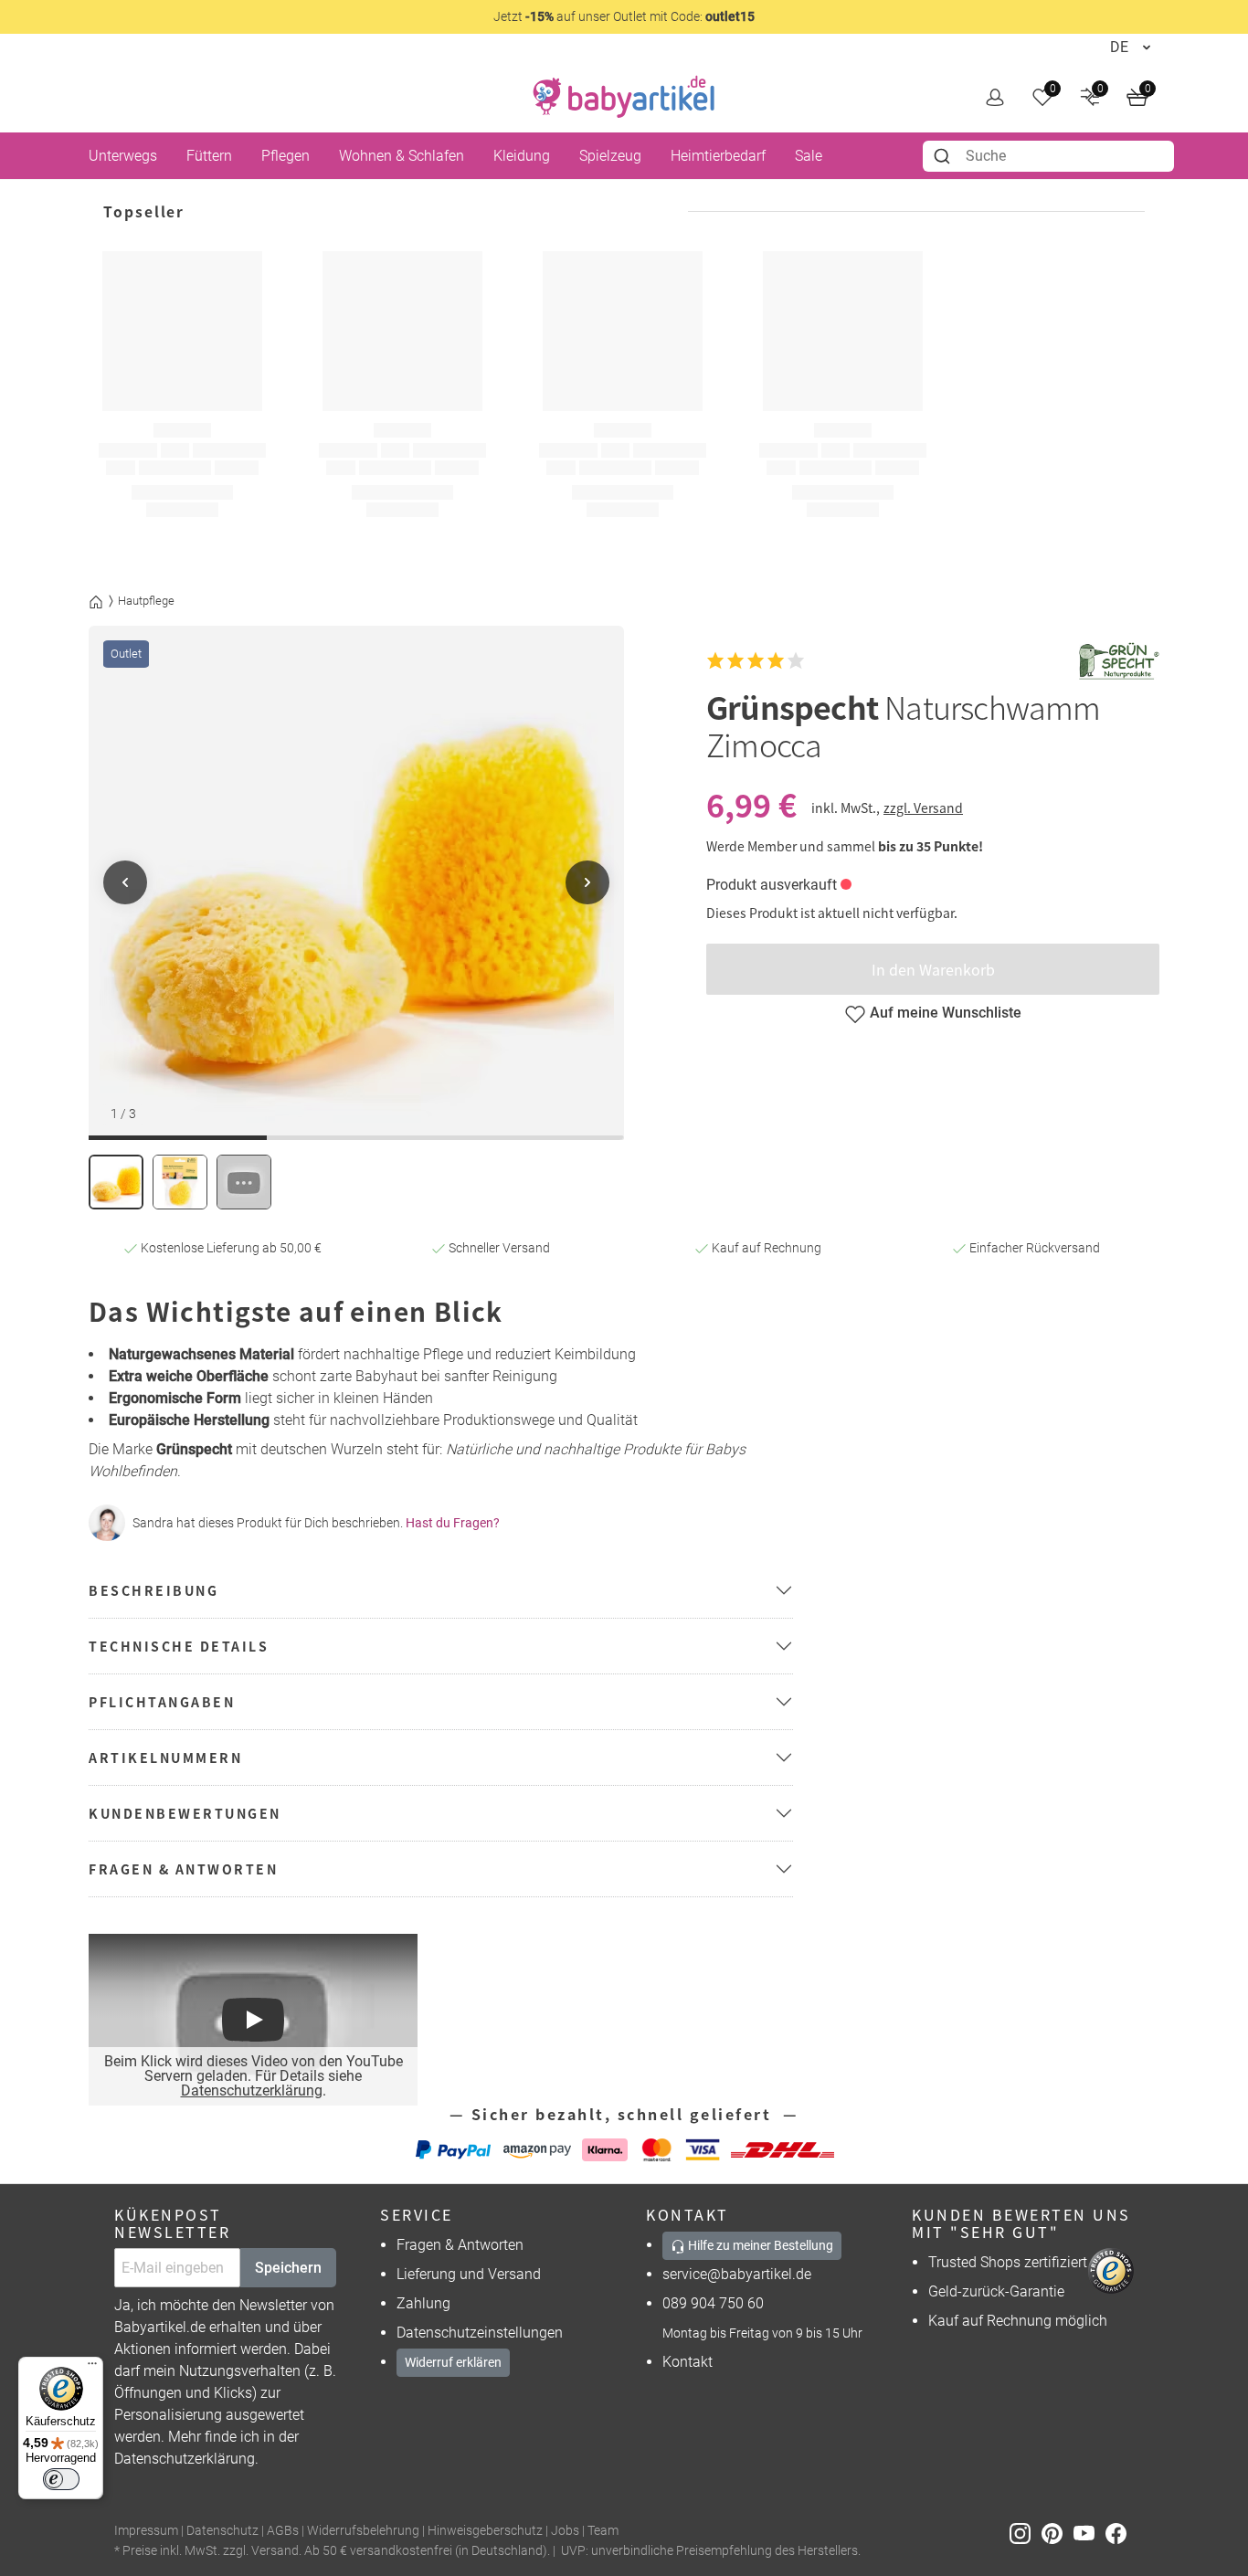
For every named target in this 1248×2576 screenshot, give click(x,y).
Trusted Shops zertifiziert (1008, 2262)
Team (603, 2531)
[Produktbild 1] (116, 1182)
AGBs (283, 2531)
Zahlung (423, 2303)
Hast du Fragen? (453, 1523)
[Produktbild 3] (244, 1182)
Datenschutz (222, 2531)
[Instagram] (1026, 2532)
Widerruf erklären (453, 2362)
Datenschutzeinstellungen (480, 2333)
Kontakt (687, 2362)
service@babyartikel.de (737, 2274)
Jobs (565, 2531)
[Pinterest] (1058, 2532)
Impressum (146, 2531)
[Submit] (944, 156)
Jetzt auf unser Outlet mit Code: (624, 16)
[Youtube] (1089, 2532)
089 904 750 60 (713, 2303)
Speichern (288, 2268)
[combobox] (1048, 156)
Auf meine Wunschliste (946, 1013)
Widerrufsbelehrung (363, 2531)
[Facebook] (1120, 2532)
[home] (624, 97)
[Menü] (92, 2368)
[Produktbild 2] (180, 1182)
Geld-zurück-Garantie (996, 2291)
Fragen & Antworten (460, 2245)
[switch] (61, 2479)
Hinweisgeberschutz (485, 2531)
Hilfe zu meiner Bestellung (759, 2245)
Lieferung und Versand (469, 2274)
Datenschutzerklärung (252, 2090)
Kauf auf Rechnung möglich (1018, 2321)
